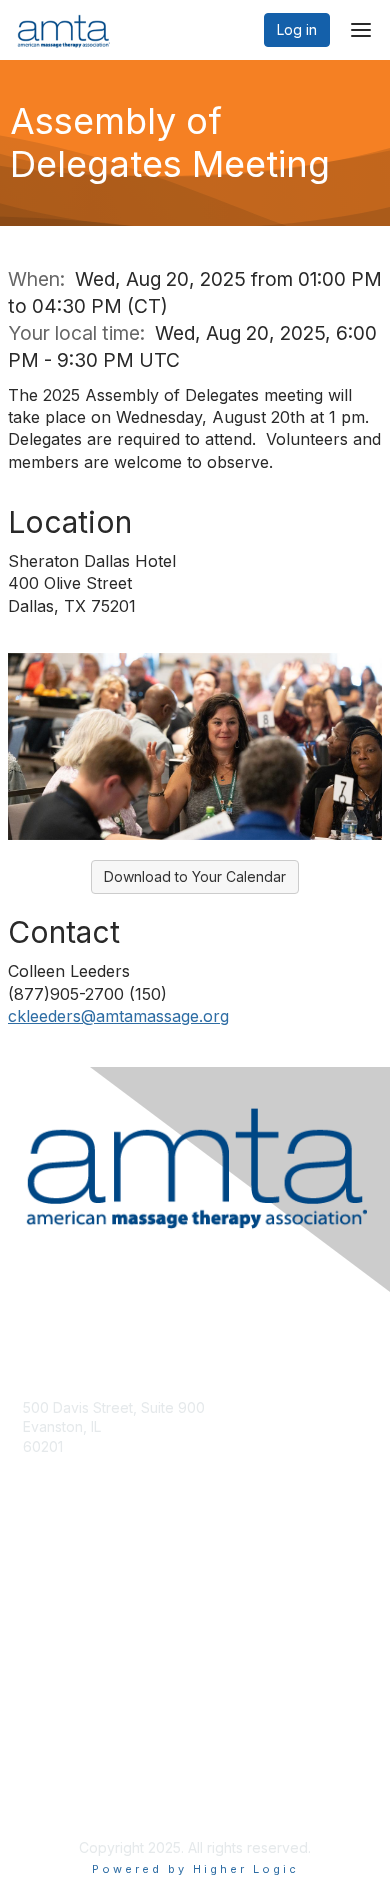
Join (37, 1607)
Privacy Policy (69, 1797)
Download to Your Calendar (195, 876)
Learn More (61, 1646)
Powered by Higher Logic (195, 1869)
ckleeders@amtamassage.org (118, 1016)
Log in (297, 29)
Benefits (50, 1627)
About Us (53, 1778)
